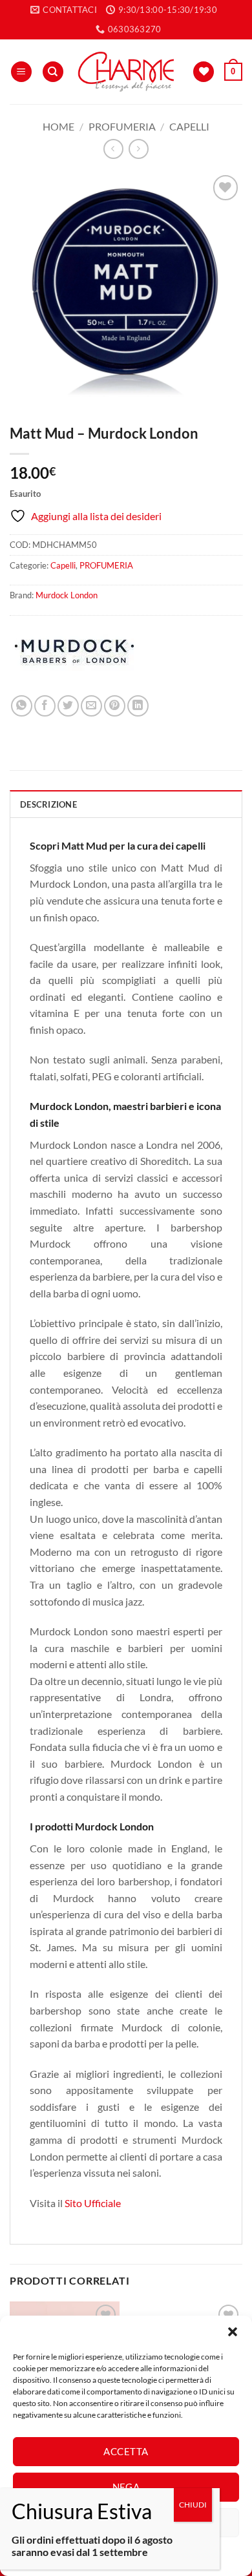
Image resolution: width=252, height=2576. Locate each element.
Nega (126, 2487)
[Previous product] (139, 149)
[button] (233, 2332)
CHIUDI (193, 2505)
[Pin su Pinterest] (115, 706)
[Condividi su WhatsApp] (22, 706)
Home (58, 126)
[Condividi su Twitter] (68, 706)
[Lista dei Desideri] (204, 72)
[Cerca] (53, 72)
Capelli (189, 126)
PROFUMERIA (122, 126)
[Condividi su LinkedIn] (138, 706)
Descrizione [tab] (48, 804)
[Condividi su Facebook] (45, 706)
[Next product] (113, 149)
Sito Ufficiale (93, 2203)
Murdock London (67, 595)
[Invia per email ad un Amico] (91, 706)
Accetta (126, 2451)
